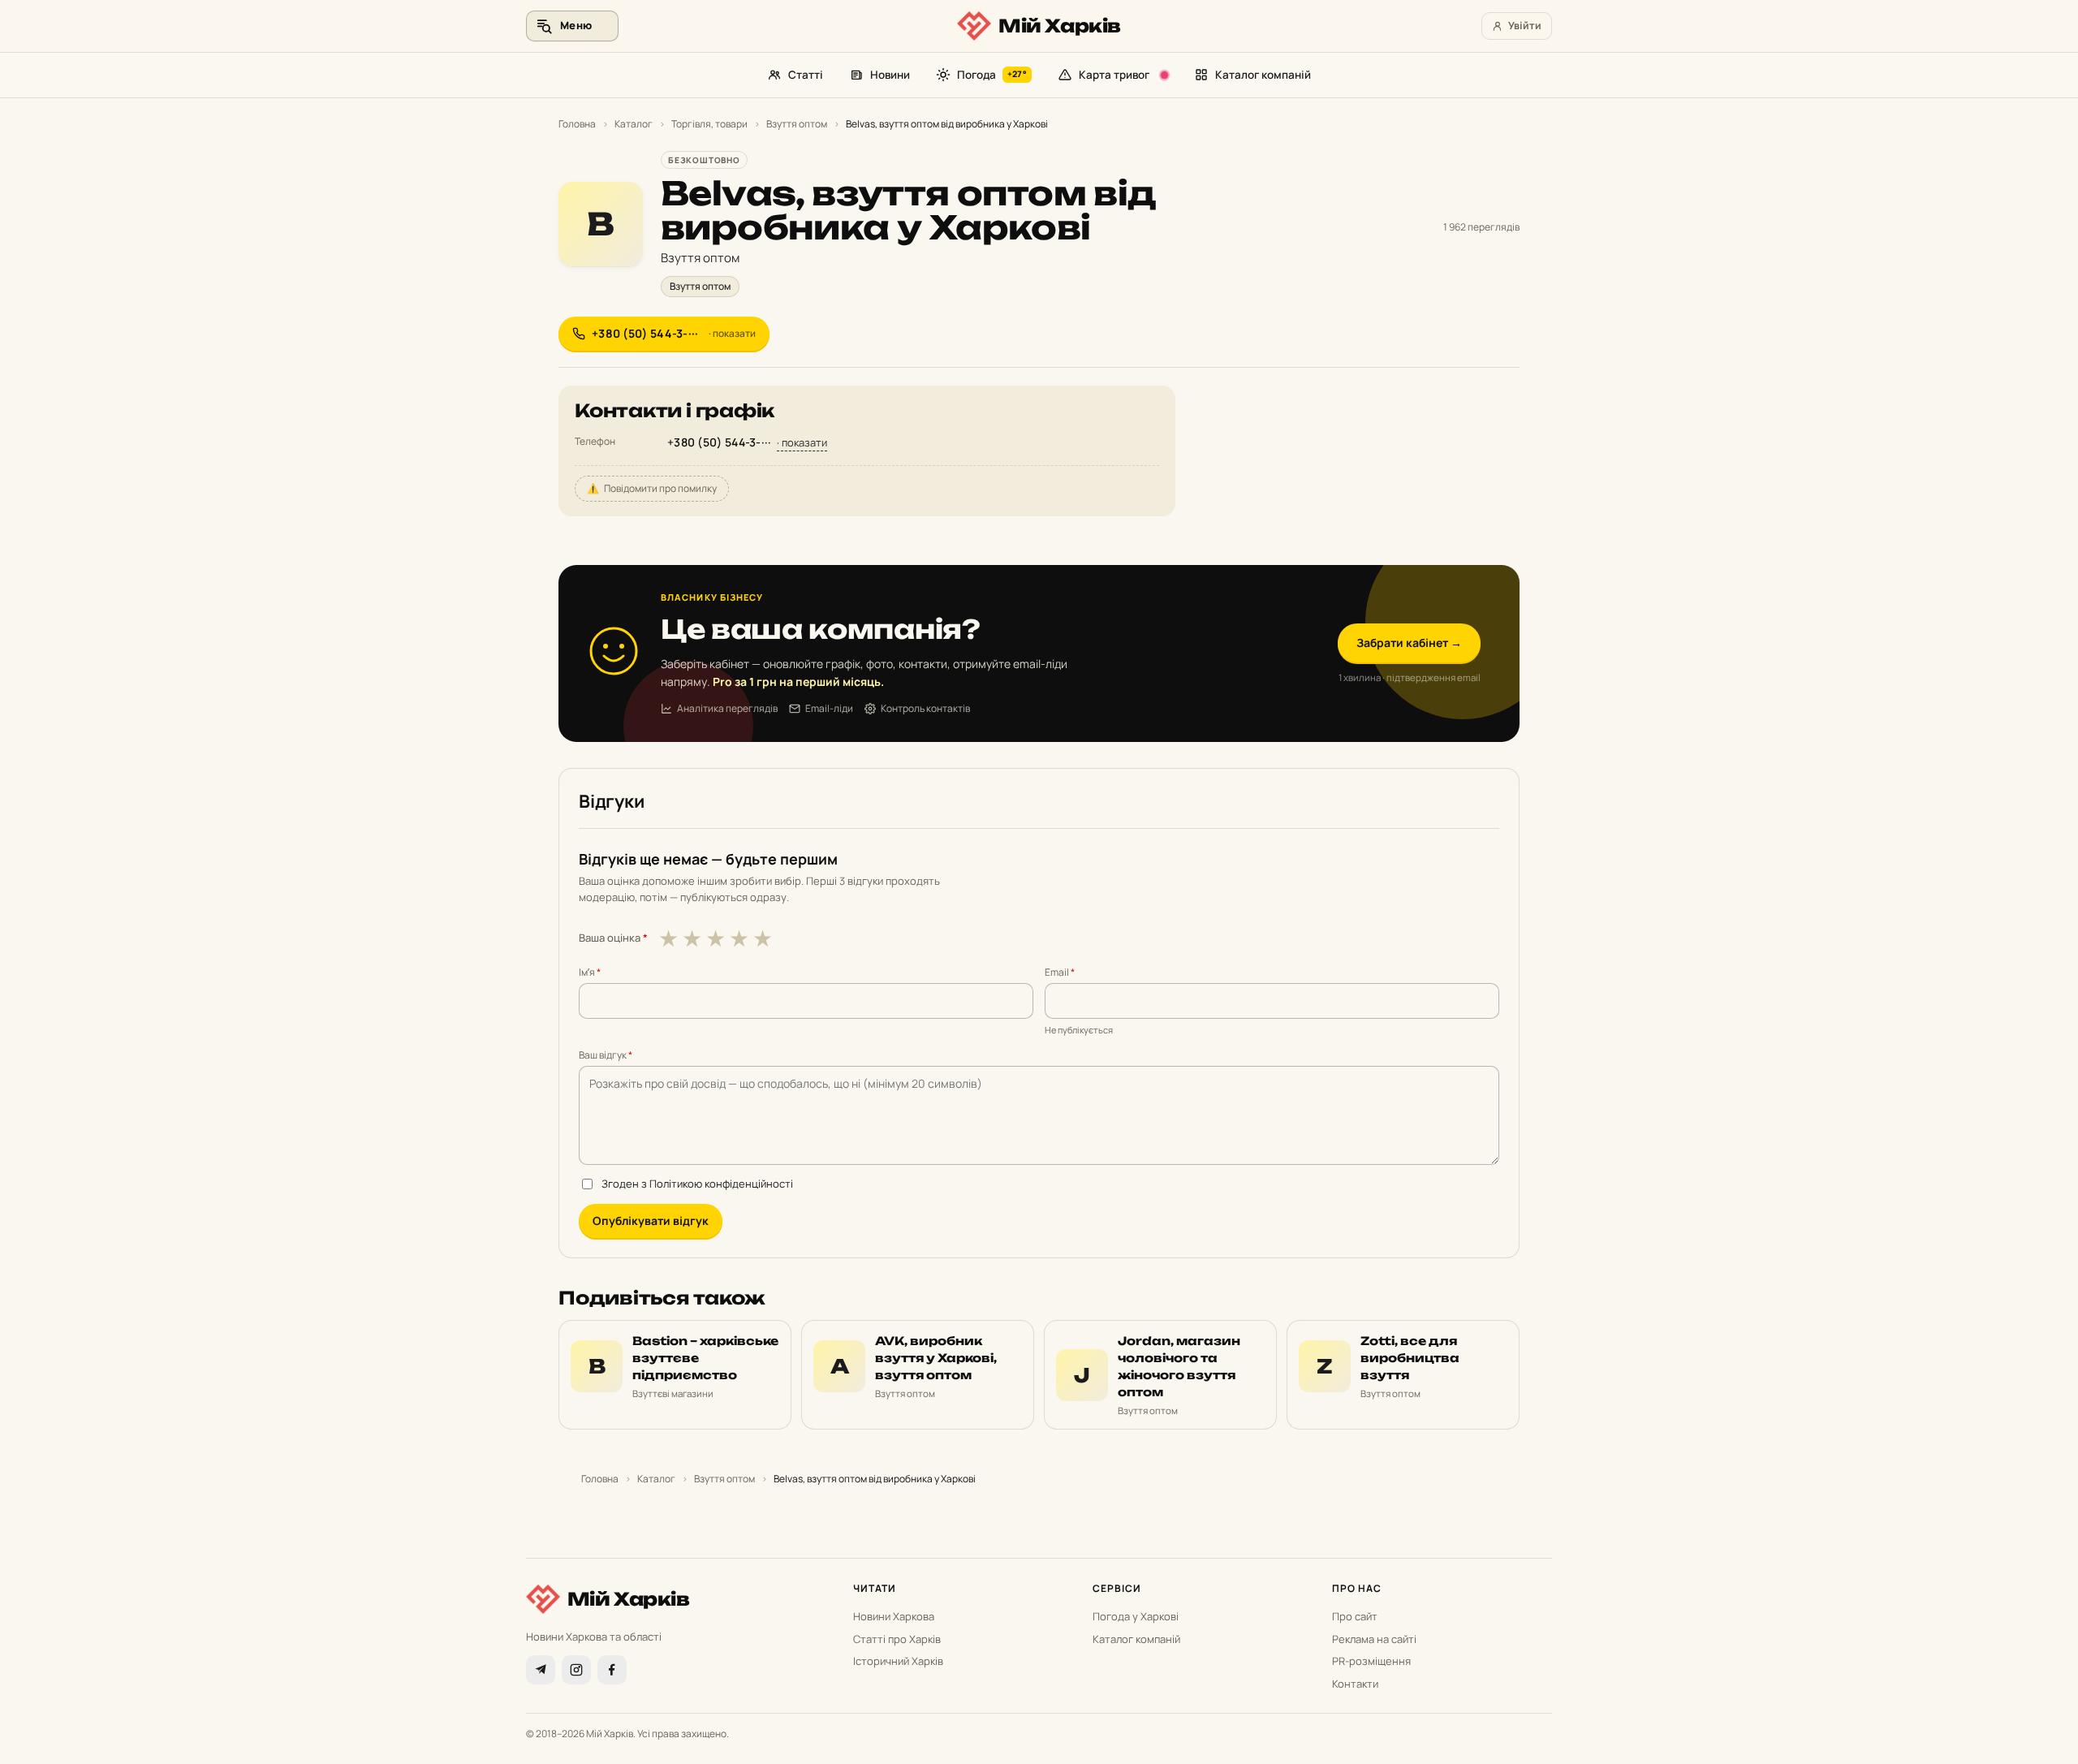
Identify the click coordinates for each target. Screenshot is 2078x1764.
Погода (992, 75)
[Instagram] (576, 1670)
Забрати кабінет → (1409, 643)
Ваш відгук (606, 1055)
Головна (577, 124)
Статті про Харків (897, 1639)
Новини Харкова (894, 1616)
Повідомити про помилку (652, 488)
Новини (890, 75)
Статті (806, 75)
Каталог (634, 124)
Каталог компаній (1263, 75)
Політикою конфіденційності (721, 1184)
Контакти (1355, 1684)
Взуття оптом (797, 124)
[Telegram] (541, 1670)
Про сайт (1355, 1616)
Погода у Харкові (1136, 1616)
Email (1060, 972)
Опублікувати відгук (651, 1221)
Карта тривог (1114, 75)
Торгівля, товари (709, 124)
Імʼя (590, 972)
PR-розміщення (1371, 1661)
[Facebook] (612, 1670)
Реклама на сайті (1374, 1639)
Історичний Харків (898, 1661)
